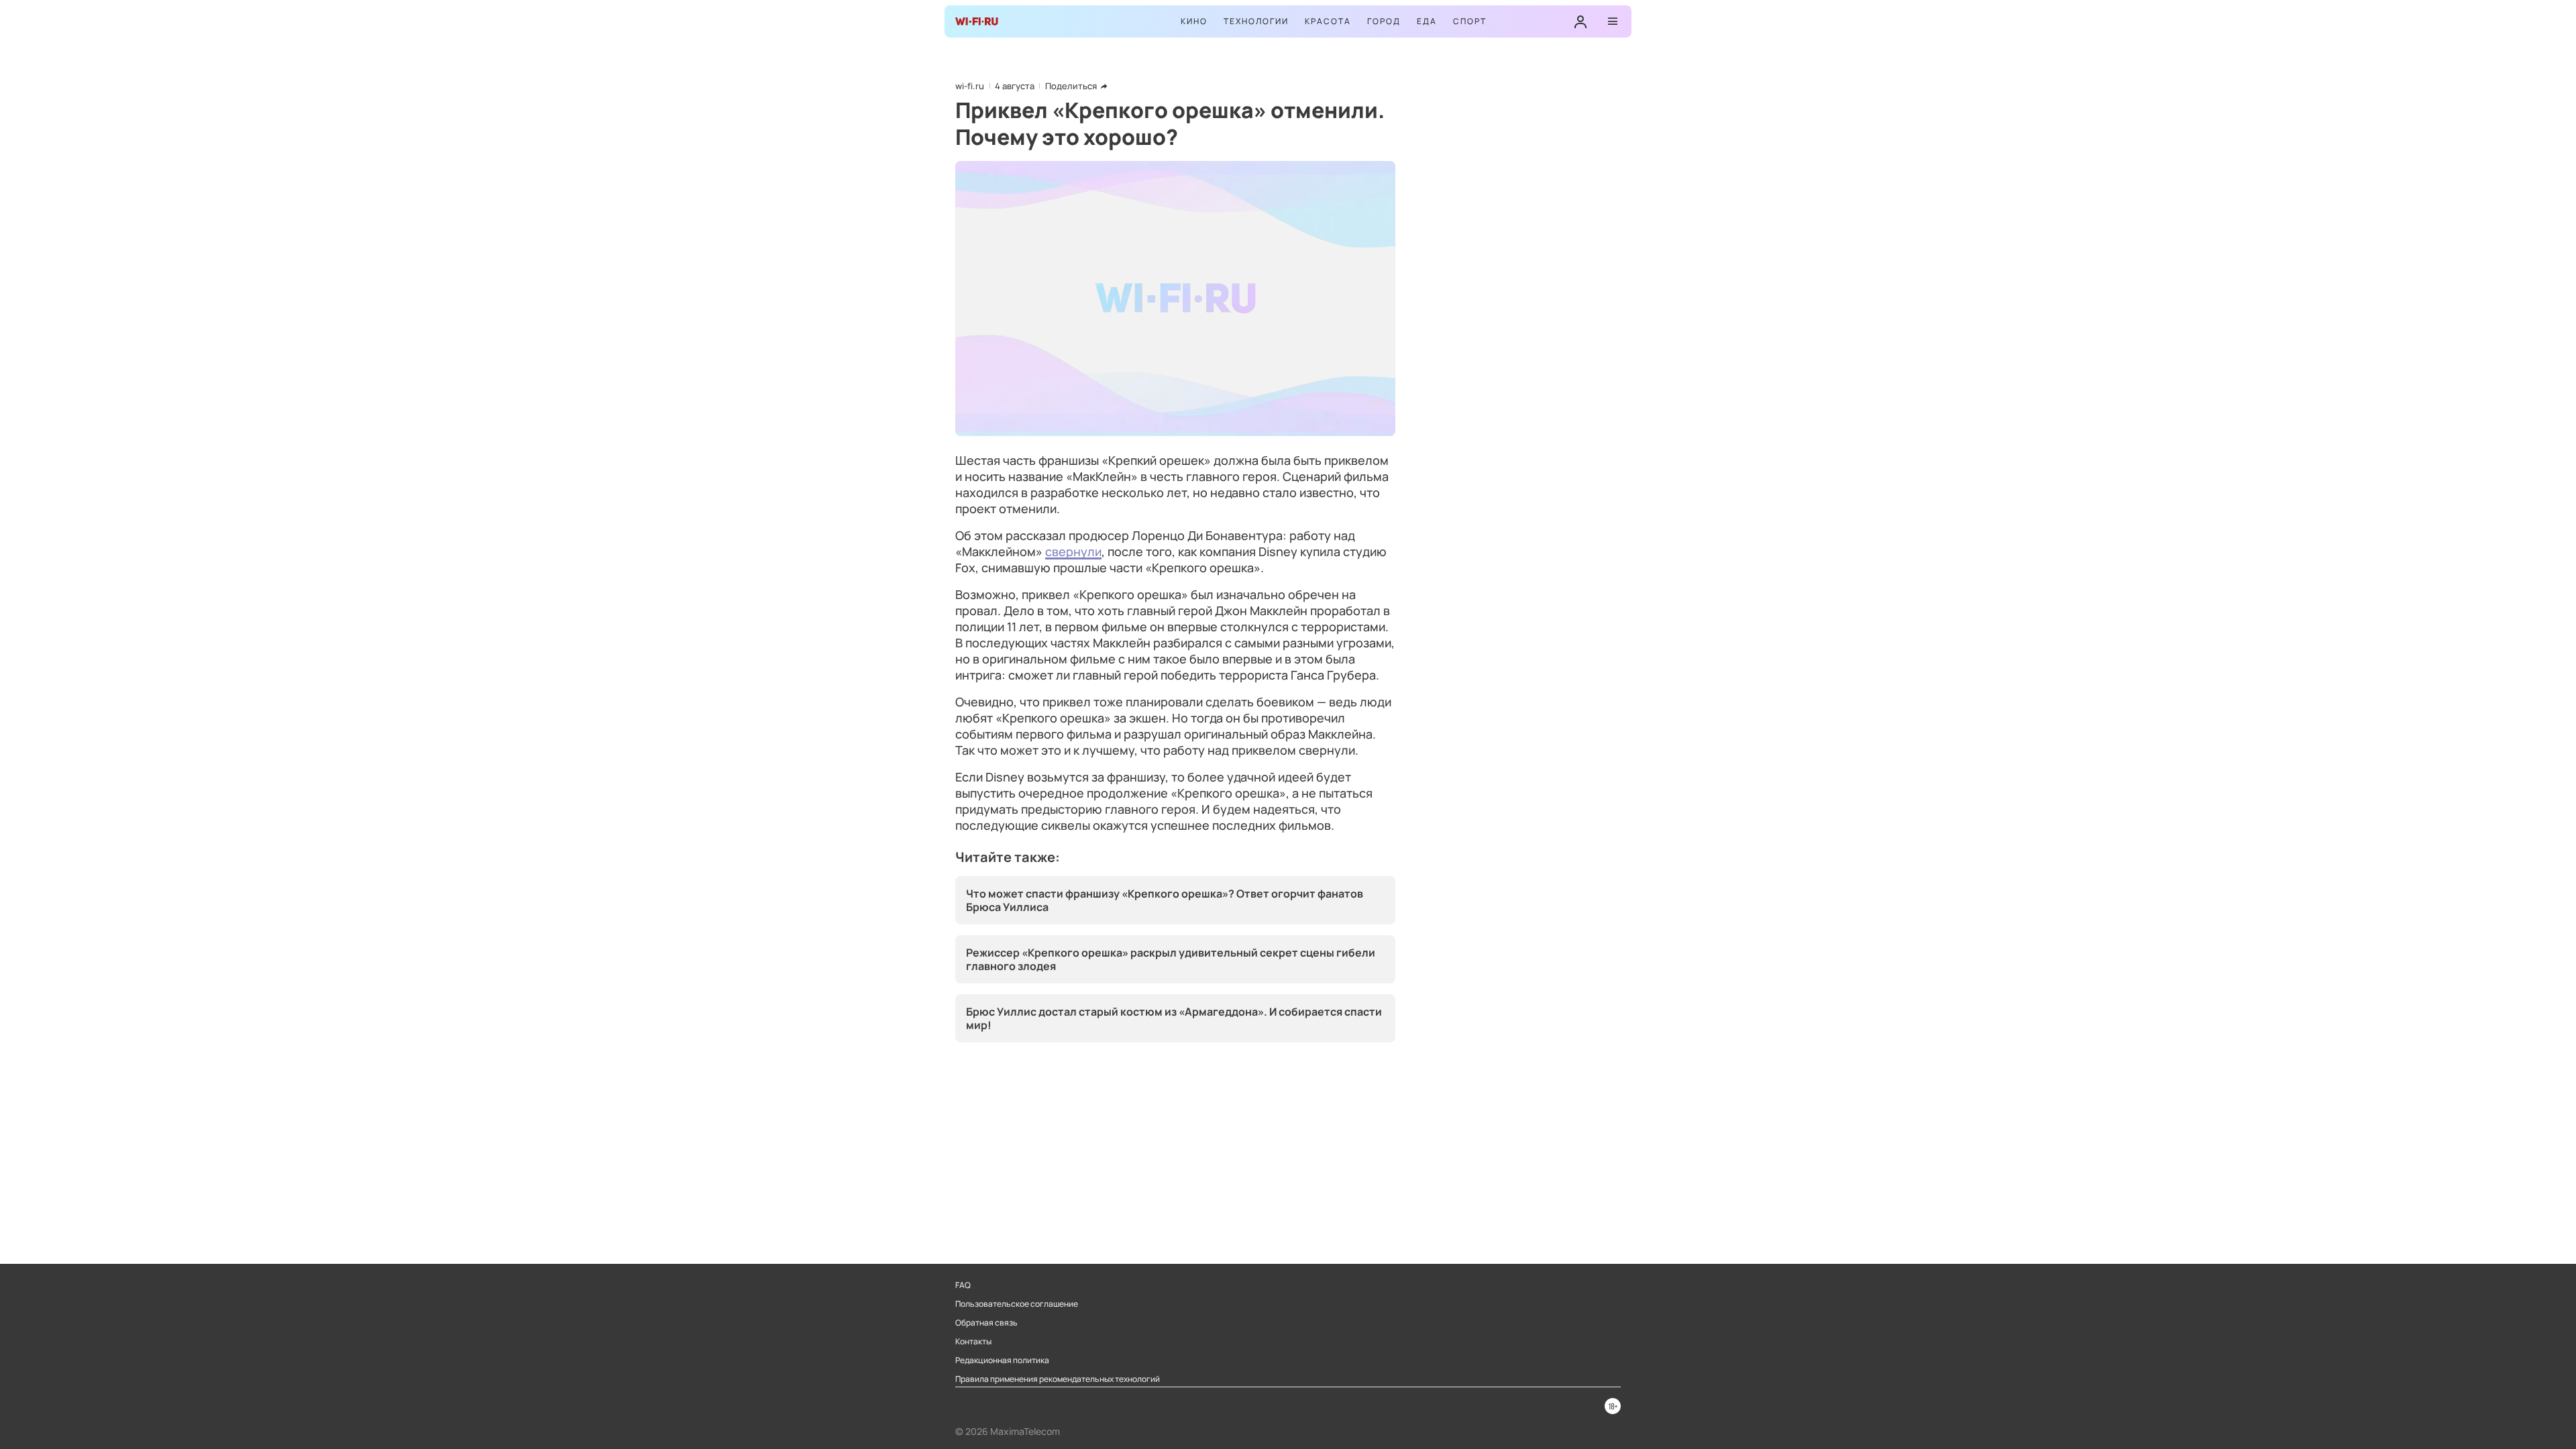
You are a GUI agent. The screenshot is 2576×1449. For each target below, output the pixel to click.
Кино (1194, 21)
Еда (1427, 21)
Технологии (1256, 21)
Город (1384, 21)
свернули (1073, 551)
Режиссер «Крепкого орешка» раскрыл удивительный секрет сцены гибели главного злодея (1171, 959)
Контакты (973, 1342)
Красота (1328, 21)
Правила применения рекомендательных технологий (1058, 1379)
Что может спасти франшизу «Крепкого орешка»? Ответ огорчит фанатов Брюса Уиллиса (1165, 900)
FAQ (963, 1285)
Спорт (1470, 21)
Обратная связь (986, 1323)
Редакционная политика (1002, 1360)
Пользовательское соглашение (1017, 1304)
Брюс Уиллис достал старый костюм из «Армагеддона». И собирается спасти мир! (1174, 1018)
